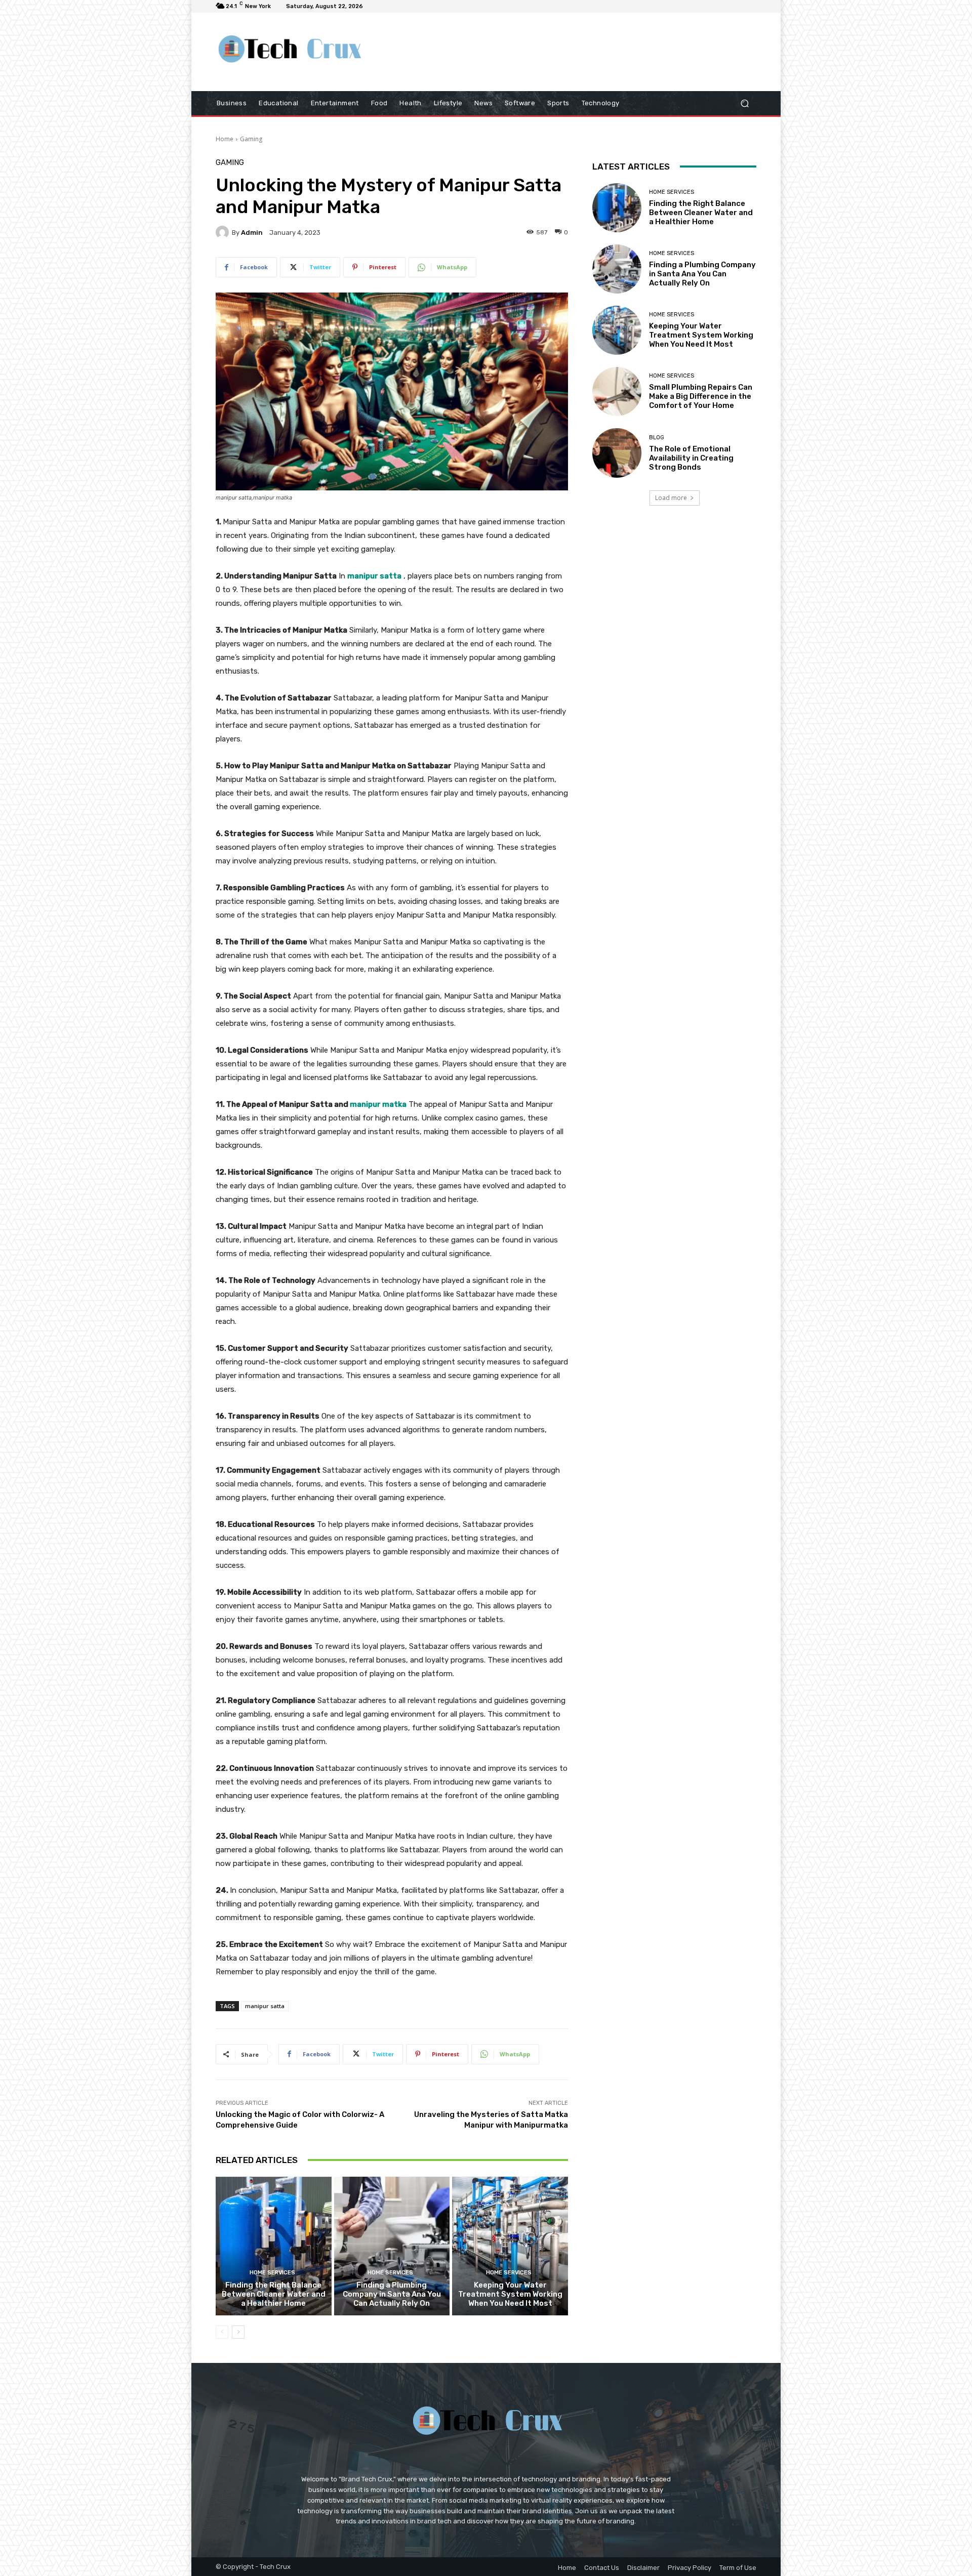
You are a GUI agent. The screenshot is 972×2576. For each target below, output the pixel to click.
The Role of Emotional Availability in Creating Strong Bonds (691, 458)
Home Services (272, 2273)
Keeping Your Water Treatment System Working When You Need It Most (510, 2294)
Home (225, 139)
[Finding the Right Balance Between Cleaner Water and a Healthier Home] (274, 2246)
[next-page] (238, 2332)
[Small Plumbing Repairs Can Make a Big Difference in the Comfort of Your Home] (617, 391)
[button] (744, 103)
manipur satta (374, 576)
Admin (252, 233)
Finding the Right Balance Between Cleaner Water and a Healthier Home (274, 2294)
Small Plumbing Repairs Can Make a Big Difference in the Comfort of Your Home (701, 396)
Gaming (251, 139)
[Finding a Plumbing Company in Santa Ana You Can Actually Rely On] (392, 2246)
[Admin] (224, 232)
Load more (671, 498)
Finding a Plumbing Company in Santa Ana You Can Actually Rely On (392, 2294)
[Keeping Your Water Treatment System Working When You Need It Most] (510, 2246)
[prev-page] (222, 2332)
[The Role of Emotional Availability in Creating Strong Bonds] (617, 453)
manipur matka (378, 1104)
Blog (657, 438)
